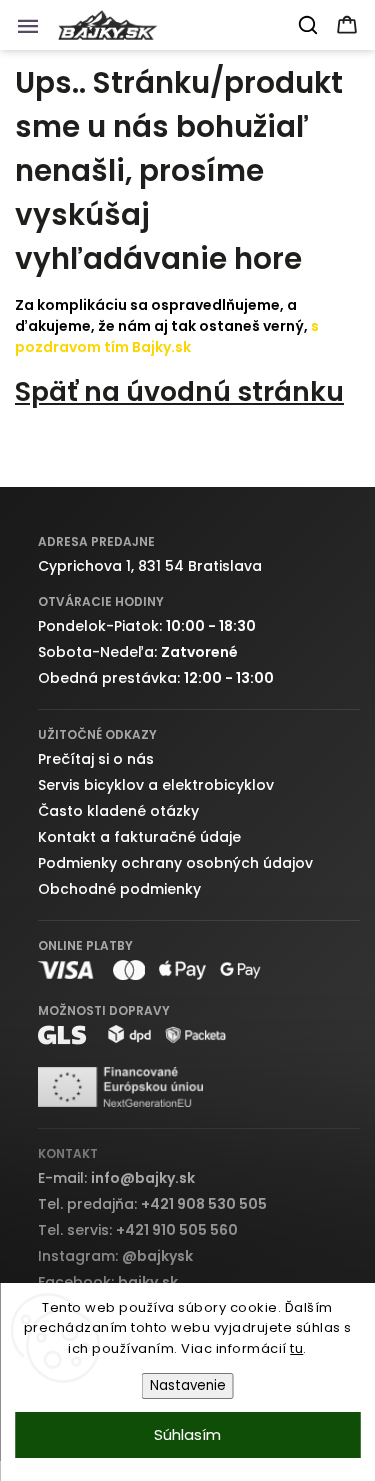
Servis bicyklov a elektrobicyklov (156, 785)
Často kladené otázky (118, 811)
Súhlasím (187, 1434)
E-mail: (116, 1178)
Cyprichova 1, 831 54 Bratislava (150, 566)
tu (296, 1348)
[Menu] (34, 31)
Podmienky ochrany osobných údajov (175, 863)
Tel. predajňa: (152, 1204)
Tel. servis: (138, 1230)
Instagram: (115, 1256)
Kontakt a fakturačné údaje (139, 837)
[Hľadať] (309, 25)
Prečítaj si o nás (96, 759)
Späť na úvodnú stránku (179, 391)
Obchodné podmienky (119, 889)
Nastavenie (188, 1385)
